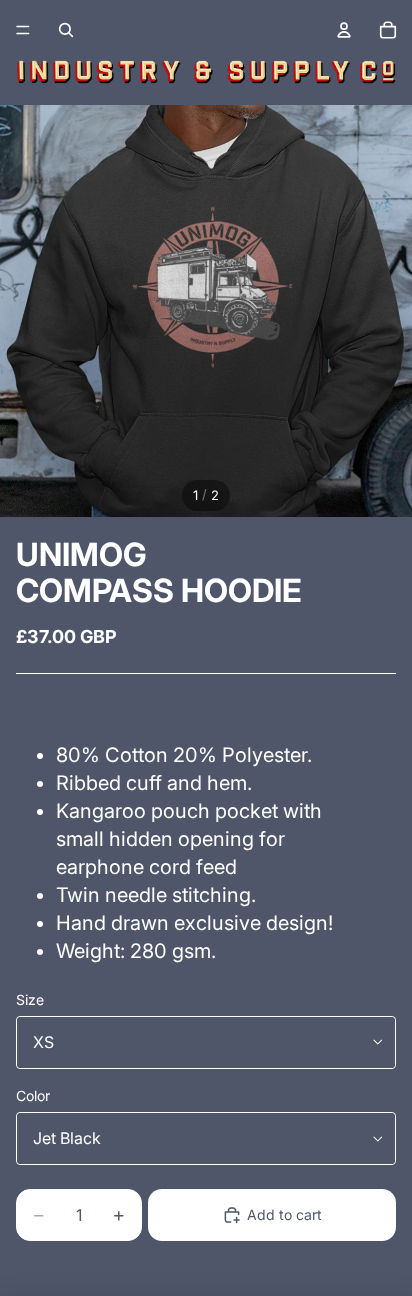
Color (33, 1095)
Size (30, 999)
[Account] (344, 30)
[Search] (66, 30)
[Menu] (23, 30)
